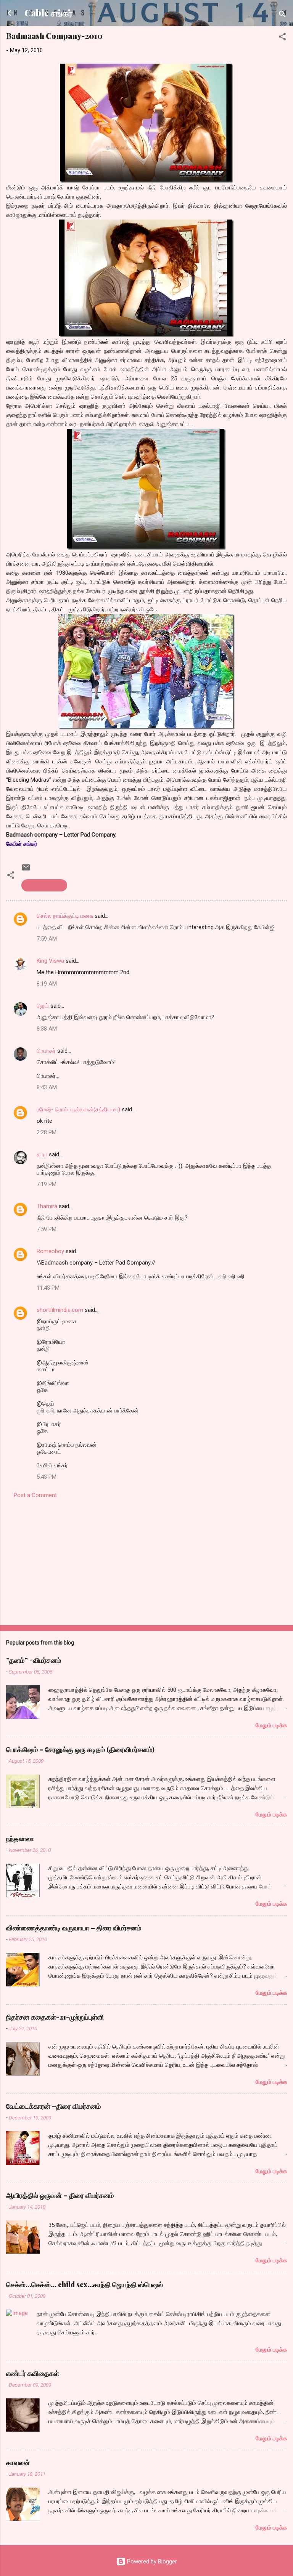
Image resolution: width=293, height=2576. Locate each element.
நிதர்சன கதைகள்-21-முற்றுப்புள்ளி (55, 2017)
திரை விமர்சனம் (44, 885)
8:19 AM (47, 984)
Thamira (47, 1206)
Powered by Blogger (151, 2562)
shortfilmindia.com (60, 1310)
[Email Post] (26, 870)
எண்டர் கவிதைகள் (33, 2373)
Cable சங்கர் (48, 13)
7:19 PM (47, 1184)
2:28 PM (47, 1132)
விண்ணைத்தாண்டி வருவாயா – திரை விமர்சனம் (74, 1928)
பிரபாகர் (46, 1051)
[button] (282, 38)
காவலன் (18, 2462)
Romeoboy (50, 1251)
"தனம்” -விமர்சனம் (34, 1660)
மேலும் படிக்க (271, 1725)
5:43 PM (47, 1477)
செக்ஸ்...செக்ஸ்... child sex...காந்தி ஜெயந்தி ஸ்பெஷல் (85, 2284)
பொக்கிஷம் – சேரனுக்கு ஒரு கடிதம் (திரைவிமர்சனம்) (80, 1749)
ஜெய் (43, 1006)
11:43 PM (48, 1288)
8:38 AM (47, 1029)
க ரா (42, 1154)
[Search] (282, 15)
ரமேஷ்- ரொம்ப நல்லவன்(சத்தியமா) (78, 1109)
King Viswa (50, 961)
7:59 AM (47, 939)
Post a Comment (35, 1495)
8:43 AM (47, 1087)
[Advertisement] (146, 1560)
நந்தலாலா (20, 1839)
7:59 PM (47, 1229)
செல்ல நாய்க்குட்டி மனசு (65, 916)
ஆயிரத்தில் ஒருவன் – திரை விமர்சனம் (60, 2195)
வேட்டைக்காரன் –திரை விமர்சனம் (53, 2106)
